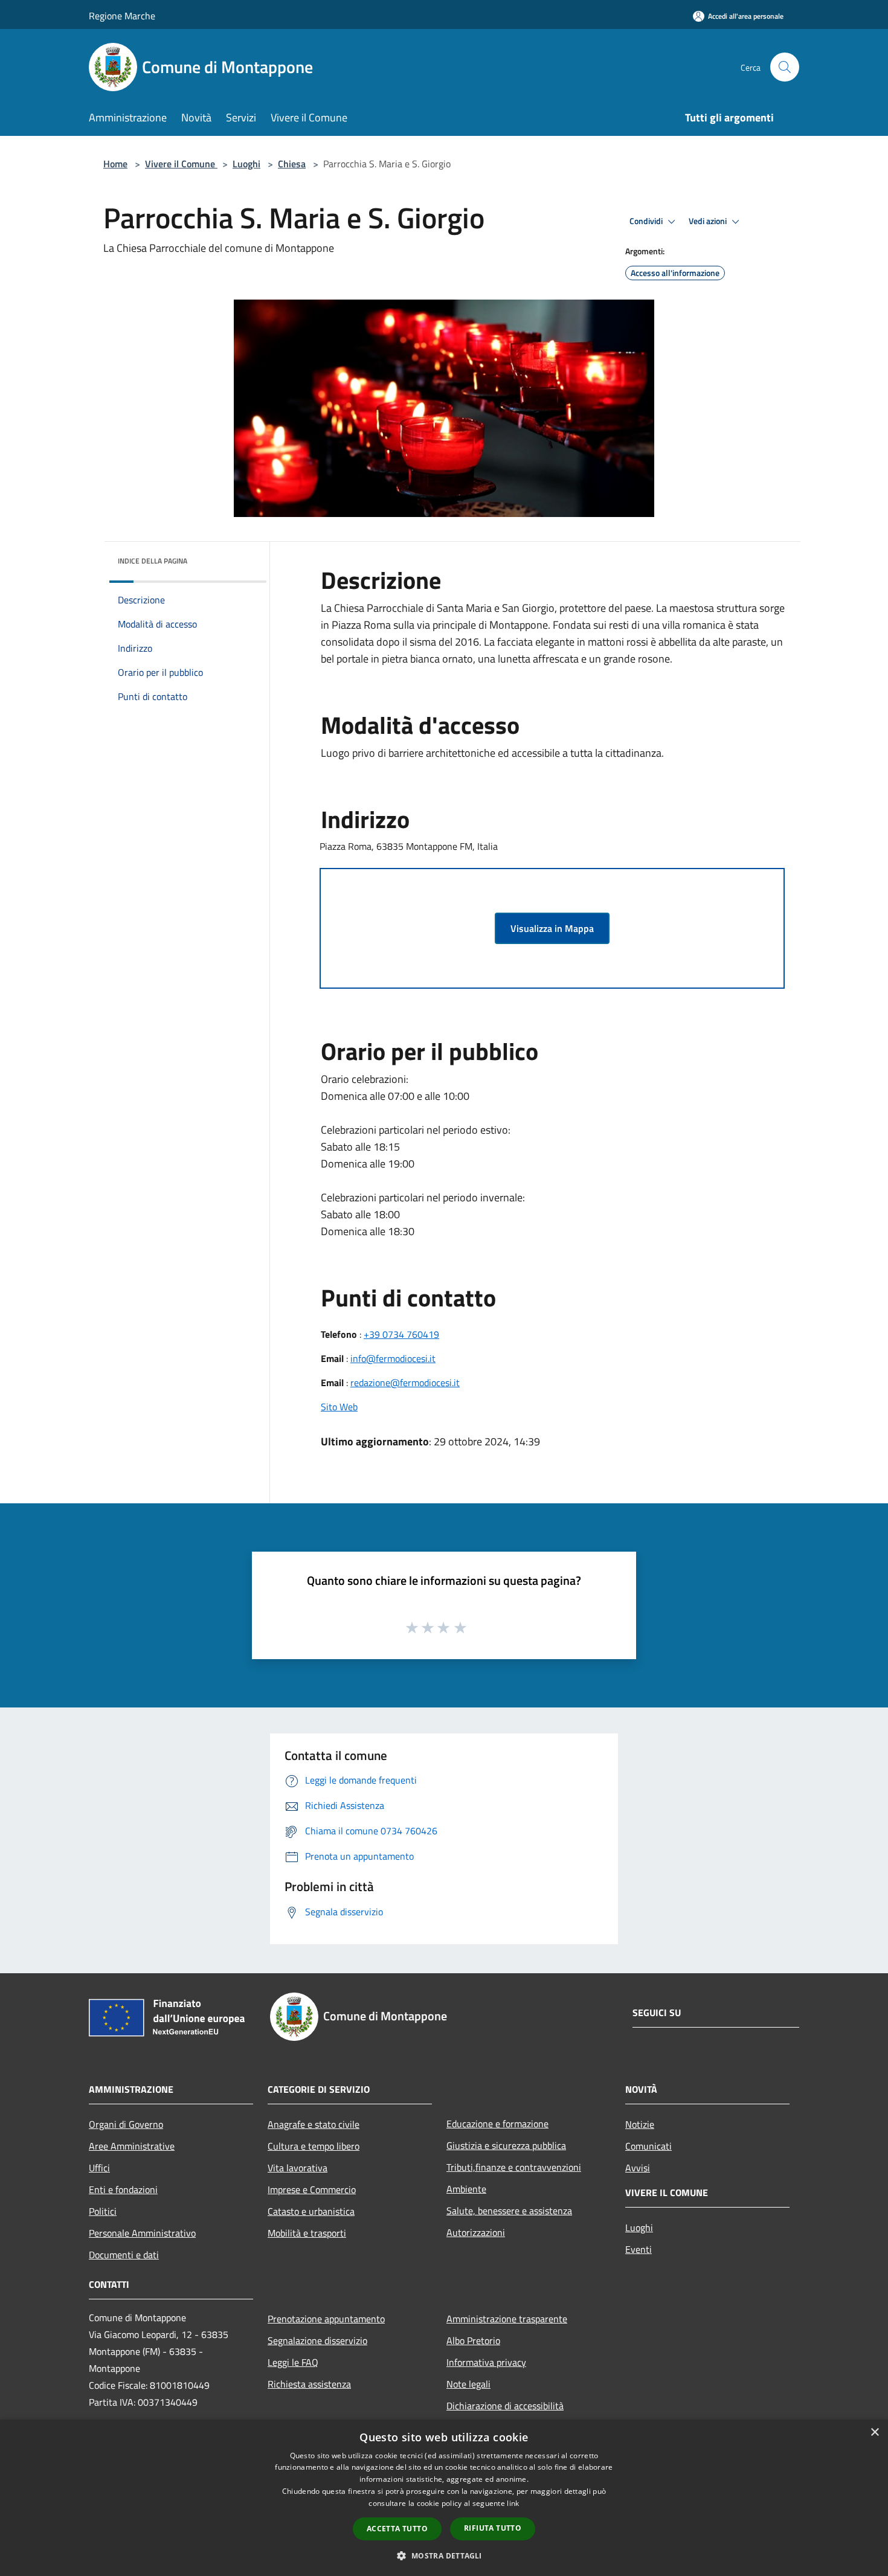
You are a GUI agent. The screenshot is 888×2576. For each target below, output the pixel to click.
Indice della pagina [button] (153, 561)
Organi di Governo (126, 2124)
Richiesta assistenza (309, 2384)
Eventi (639, 2249)
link (513, 2503)
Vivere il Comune (181, 164)
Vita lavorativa (298, 2168)
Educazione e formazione (497, 2124)
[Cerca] (785, 67)
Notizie (640, 2124)
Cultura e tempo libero (314, 2146)
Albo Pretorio (473, 2340)
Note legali (468, 2384)
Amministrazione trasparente (507, 2319)
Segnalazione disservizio (317, 2340)
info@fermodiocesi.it (393, 1358)
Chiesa (292, 164)
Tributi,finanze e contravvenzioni (514, 2167)
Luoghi (246, 164)
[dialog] (444, 2498)
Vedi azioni (709, 221)
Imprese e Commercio (312, 2189)
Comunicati (648, 2146)
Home (115, 164)
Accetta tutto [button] (397, 2529)
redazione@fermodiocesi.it (405, 1383)
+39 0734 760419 (401, 1334)
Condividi (647, 221)
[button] (444, 2555)
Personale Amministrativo (142, 2233)
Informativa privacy (486, 2362)
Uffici (99, 2168)
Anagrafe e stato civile (314, 2124)
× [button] (874, 2433)
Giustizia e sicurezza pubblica (506, 2145)
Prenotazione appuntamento (326, 2319)
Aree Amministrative (132, 2146)
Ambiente (466, 2189)
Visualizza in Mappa (552, 928)
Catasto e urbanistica (311, 2211)
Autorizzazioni (476, 2232)
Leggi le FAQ (293, 2362)
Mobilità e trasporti (307, 2233)
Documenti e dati (124, 2255)
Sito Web (339, 1407)
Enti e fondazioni (123, 2189)
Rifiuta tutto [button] (493, 2528)
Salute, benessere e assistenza (509, 2211)
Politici (103, 2211)
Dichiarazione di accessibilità (505, 2406)
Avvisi (638, 2168)
